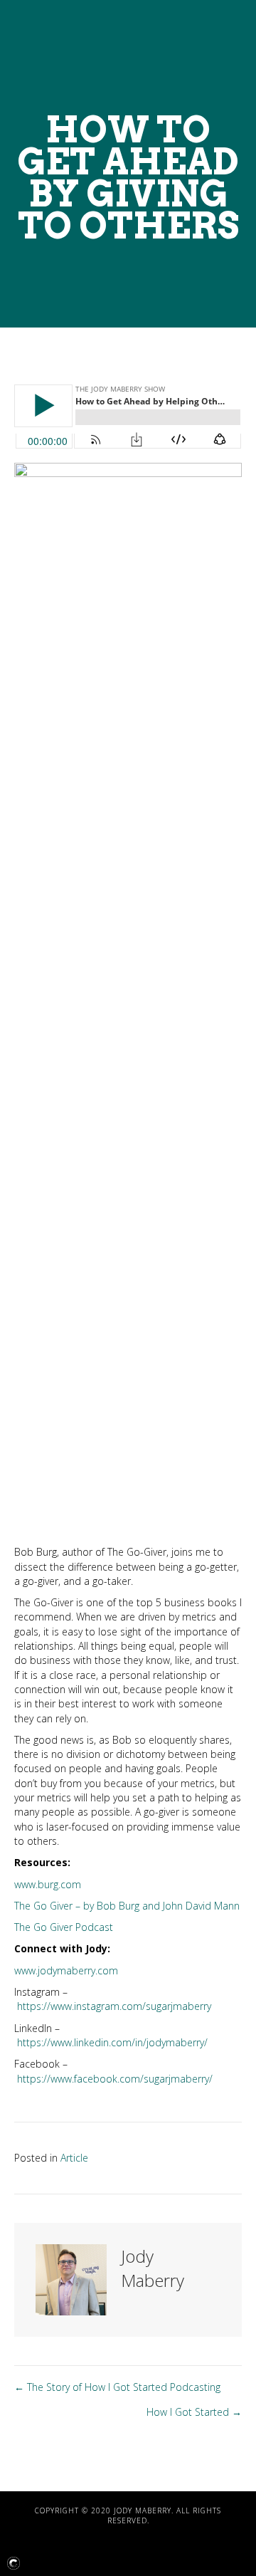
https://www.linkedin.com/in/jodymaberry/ (112, 2042)
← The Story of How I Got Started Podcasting (117, 2387)
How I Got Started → (194, 2412)
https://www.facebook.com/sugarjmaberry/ (115, 2079)
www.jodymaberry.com (66, 1970)
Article (74, 2158)
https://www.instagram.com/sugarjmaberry (114, 2006)
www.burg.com (48, 1884)
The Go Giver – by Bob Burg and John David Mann (127, 1906)
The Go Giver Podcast (64, 1927)
